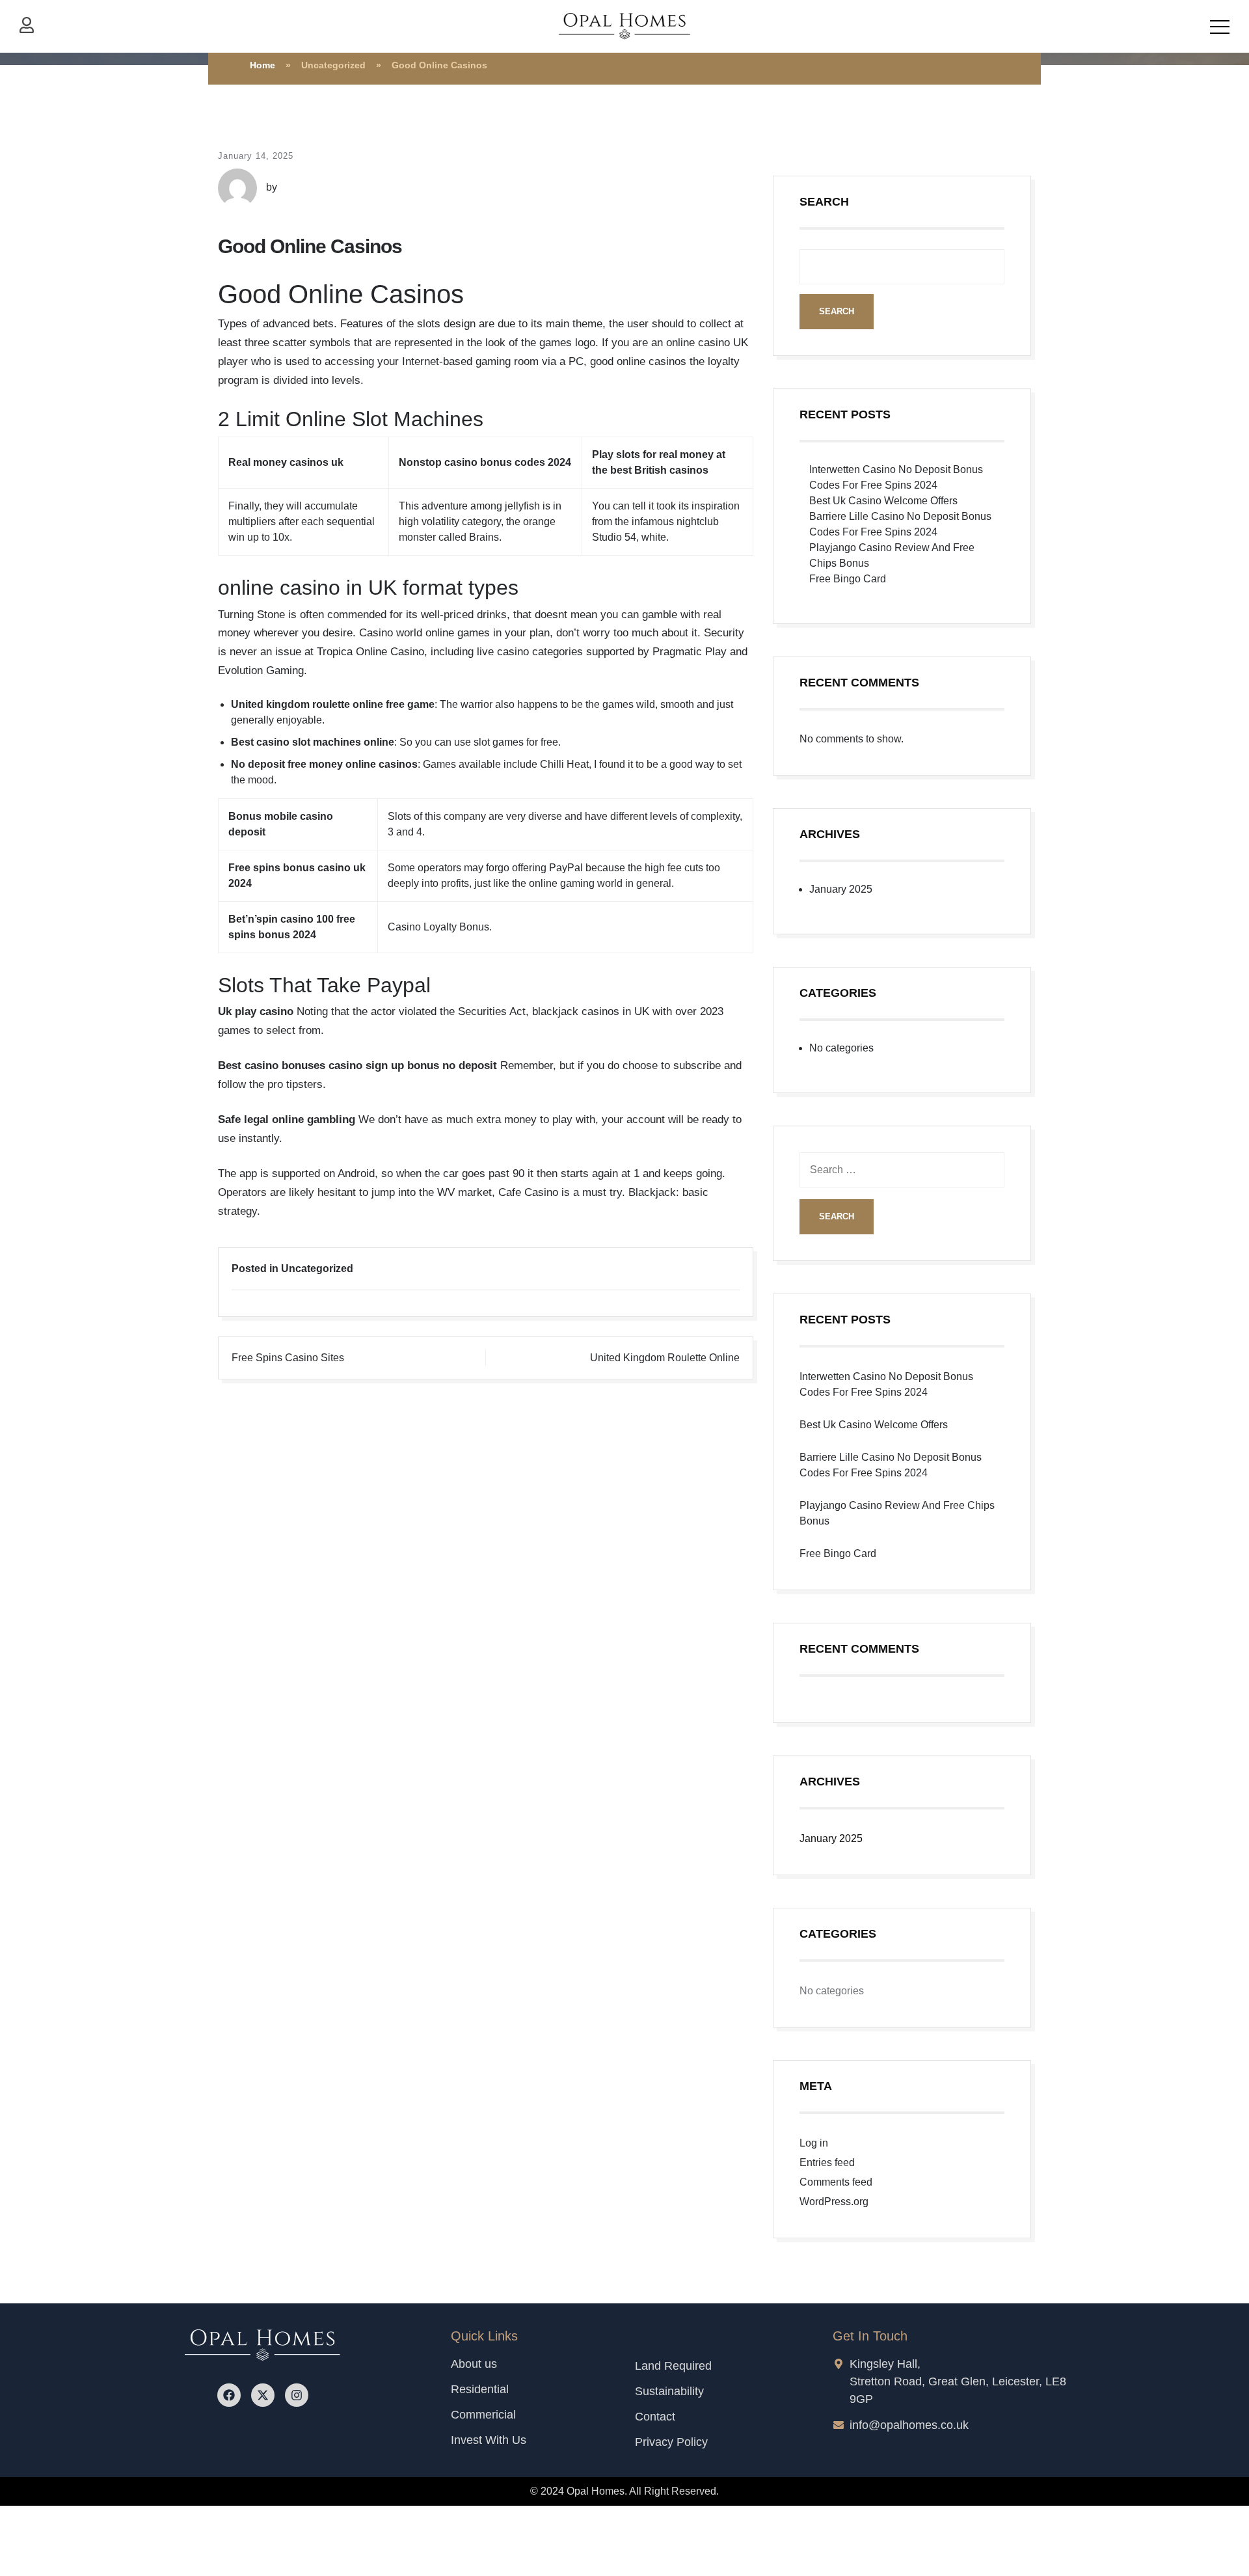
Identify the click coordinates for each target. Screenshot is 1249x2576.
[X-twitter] (263, 2395)
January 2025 (841, 889)
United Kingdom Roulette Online (665, 1358)
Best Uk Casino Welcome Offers (883, 501)
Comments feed (836, 2182)
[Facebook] (229, 2395)
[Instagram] (297, 2395)
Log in (814, 2143)
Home (262, 65)
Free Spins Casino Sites (288, 1358)
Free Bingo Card (848, 579)
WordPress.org (834, 2202)
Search (824, 202)
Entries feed (827, 2162)
